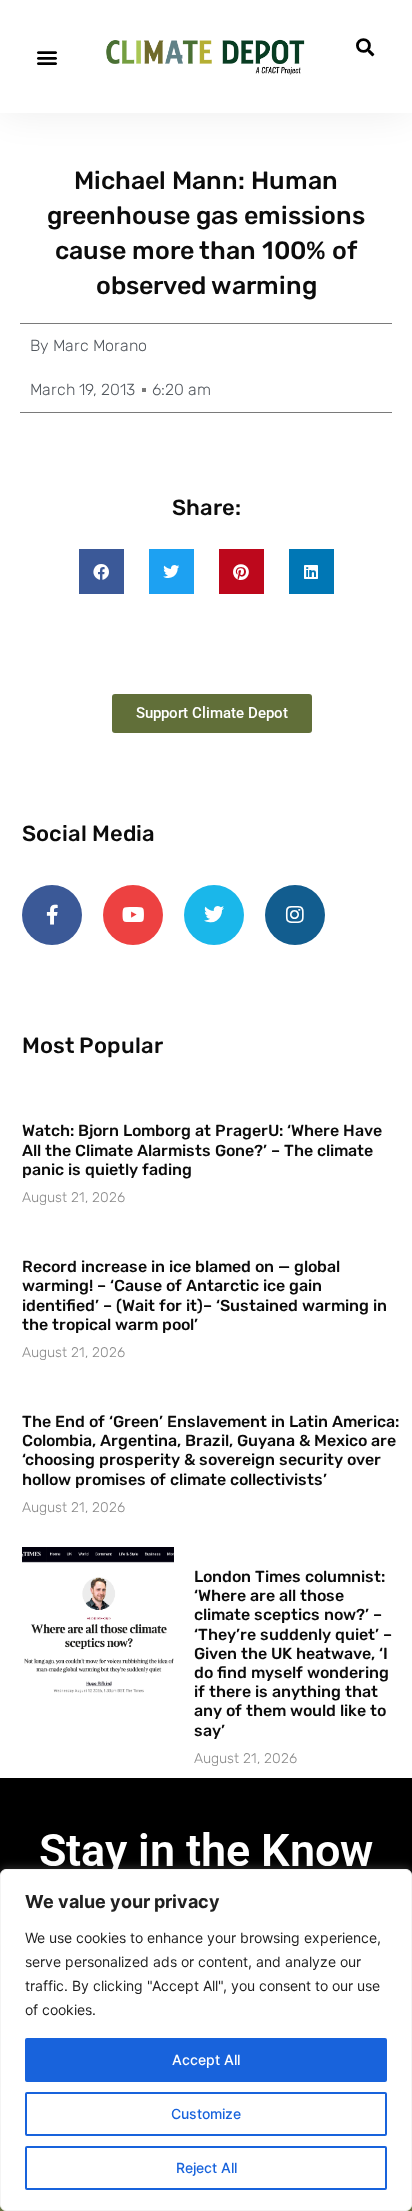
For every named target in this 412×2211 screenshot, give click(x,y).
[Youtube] (133, 915)
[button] (46, 56)
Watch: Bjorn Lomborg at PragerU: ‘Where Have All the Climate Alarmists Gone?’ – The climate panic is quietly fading (202, 1149)
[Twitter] (214, 915)
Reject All (206, 2167)
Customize (206, 2113)
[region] (206, 2040)
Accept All (206, 2059)
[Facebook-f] (52, 915)
